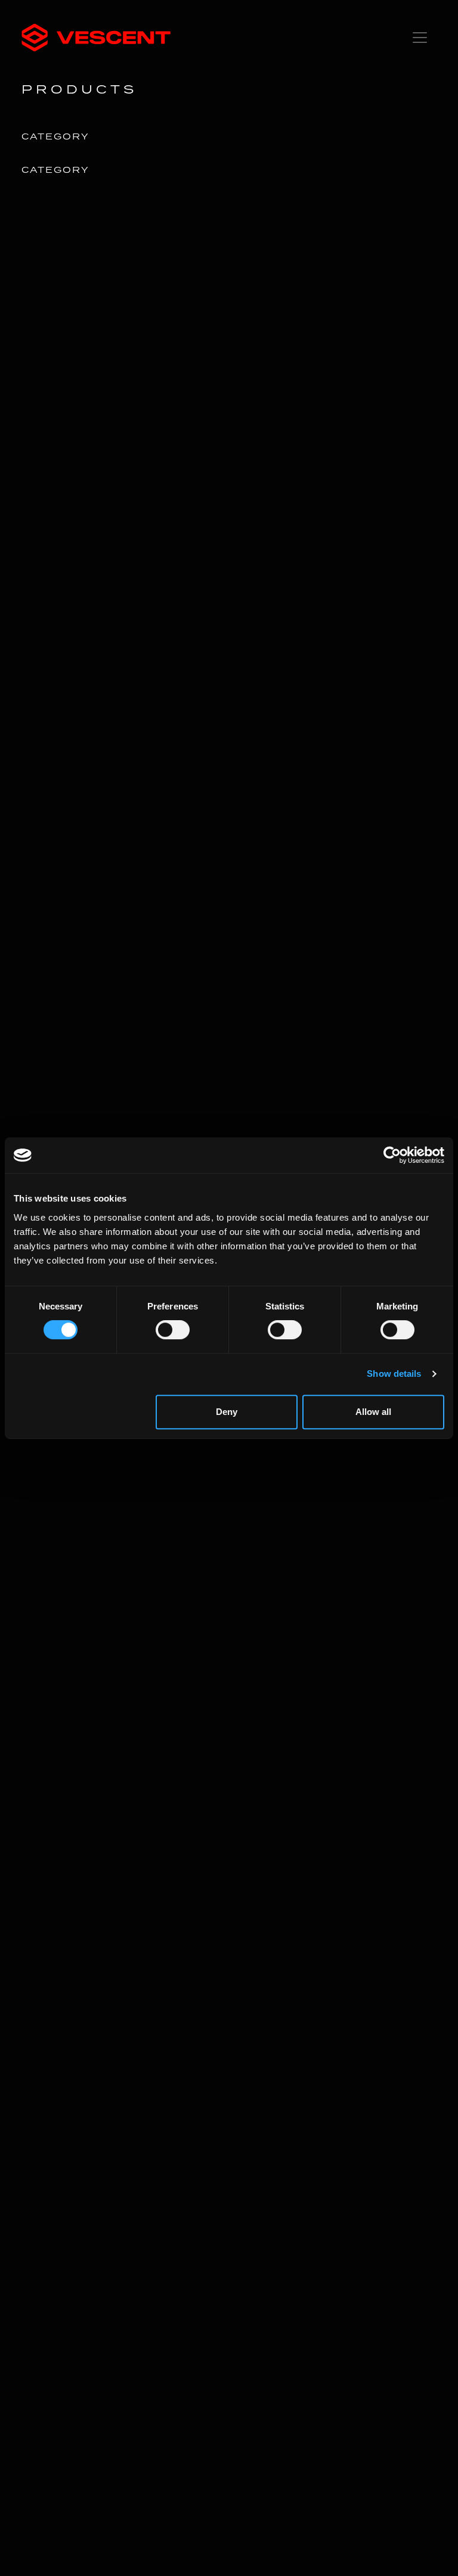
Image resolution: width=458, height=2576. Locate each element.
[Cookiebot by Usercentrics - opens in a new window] (392, 1155)
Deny (227, 1412)
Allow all (373, 1412)
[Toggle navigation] (420, 38)
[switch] (173, 1330)
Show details (394, 1374)
